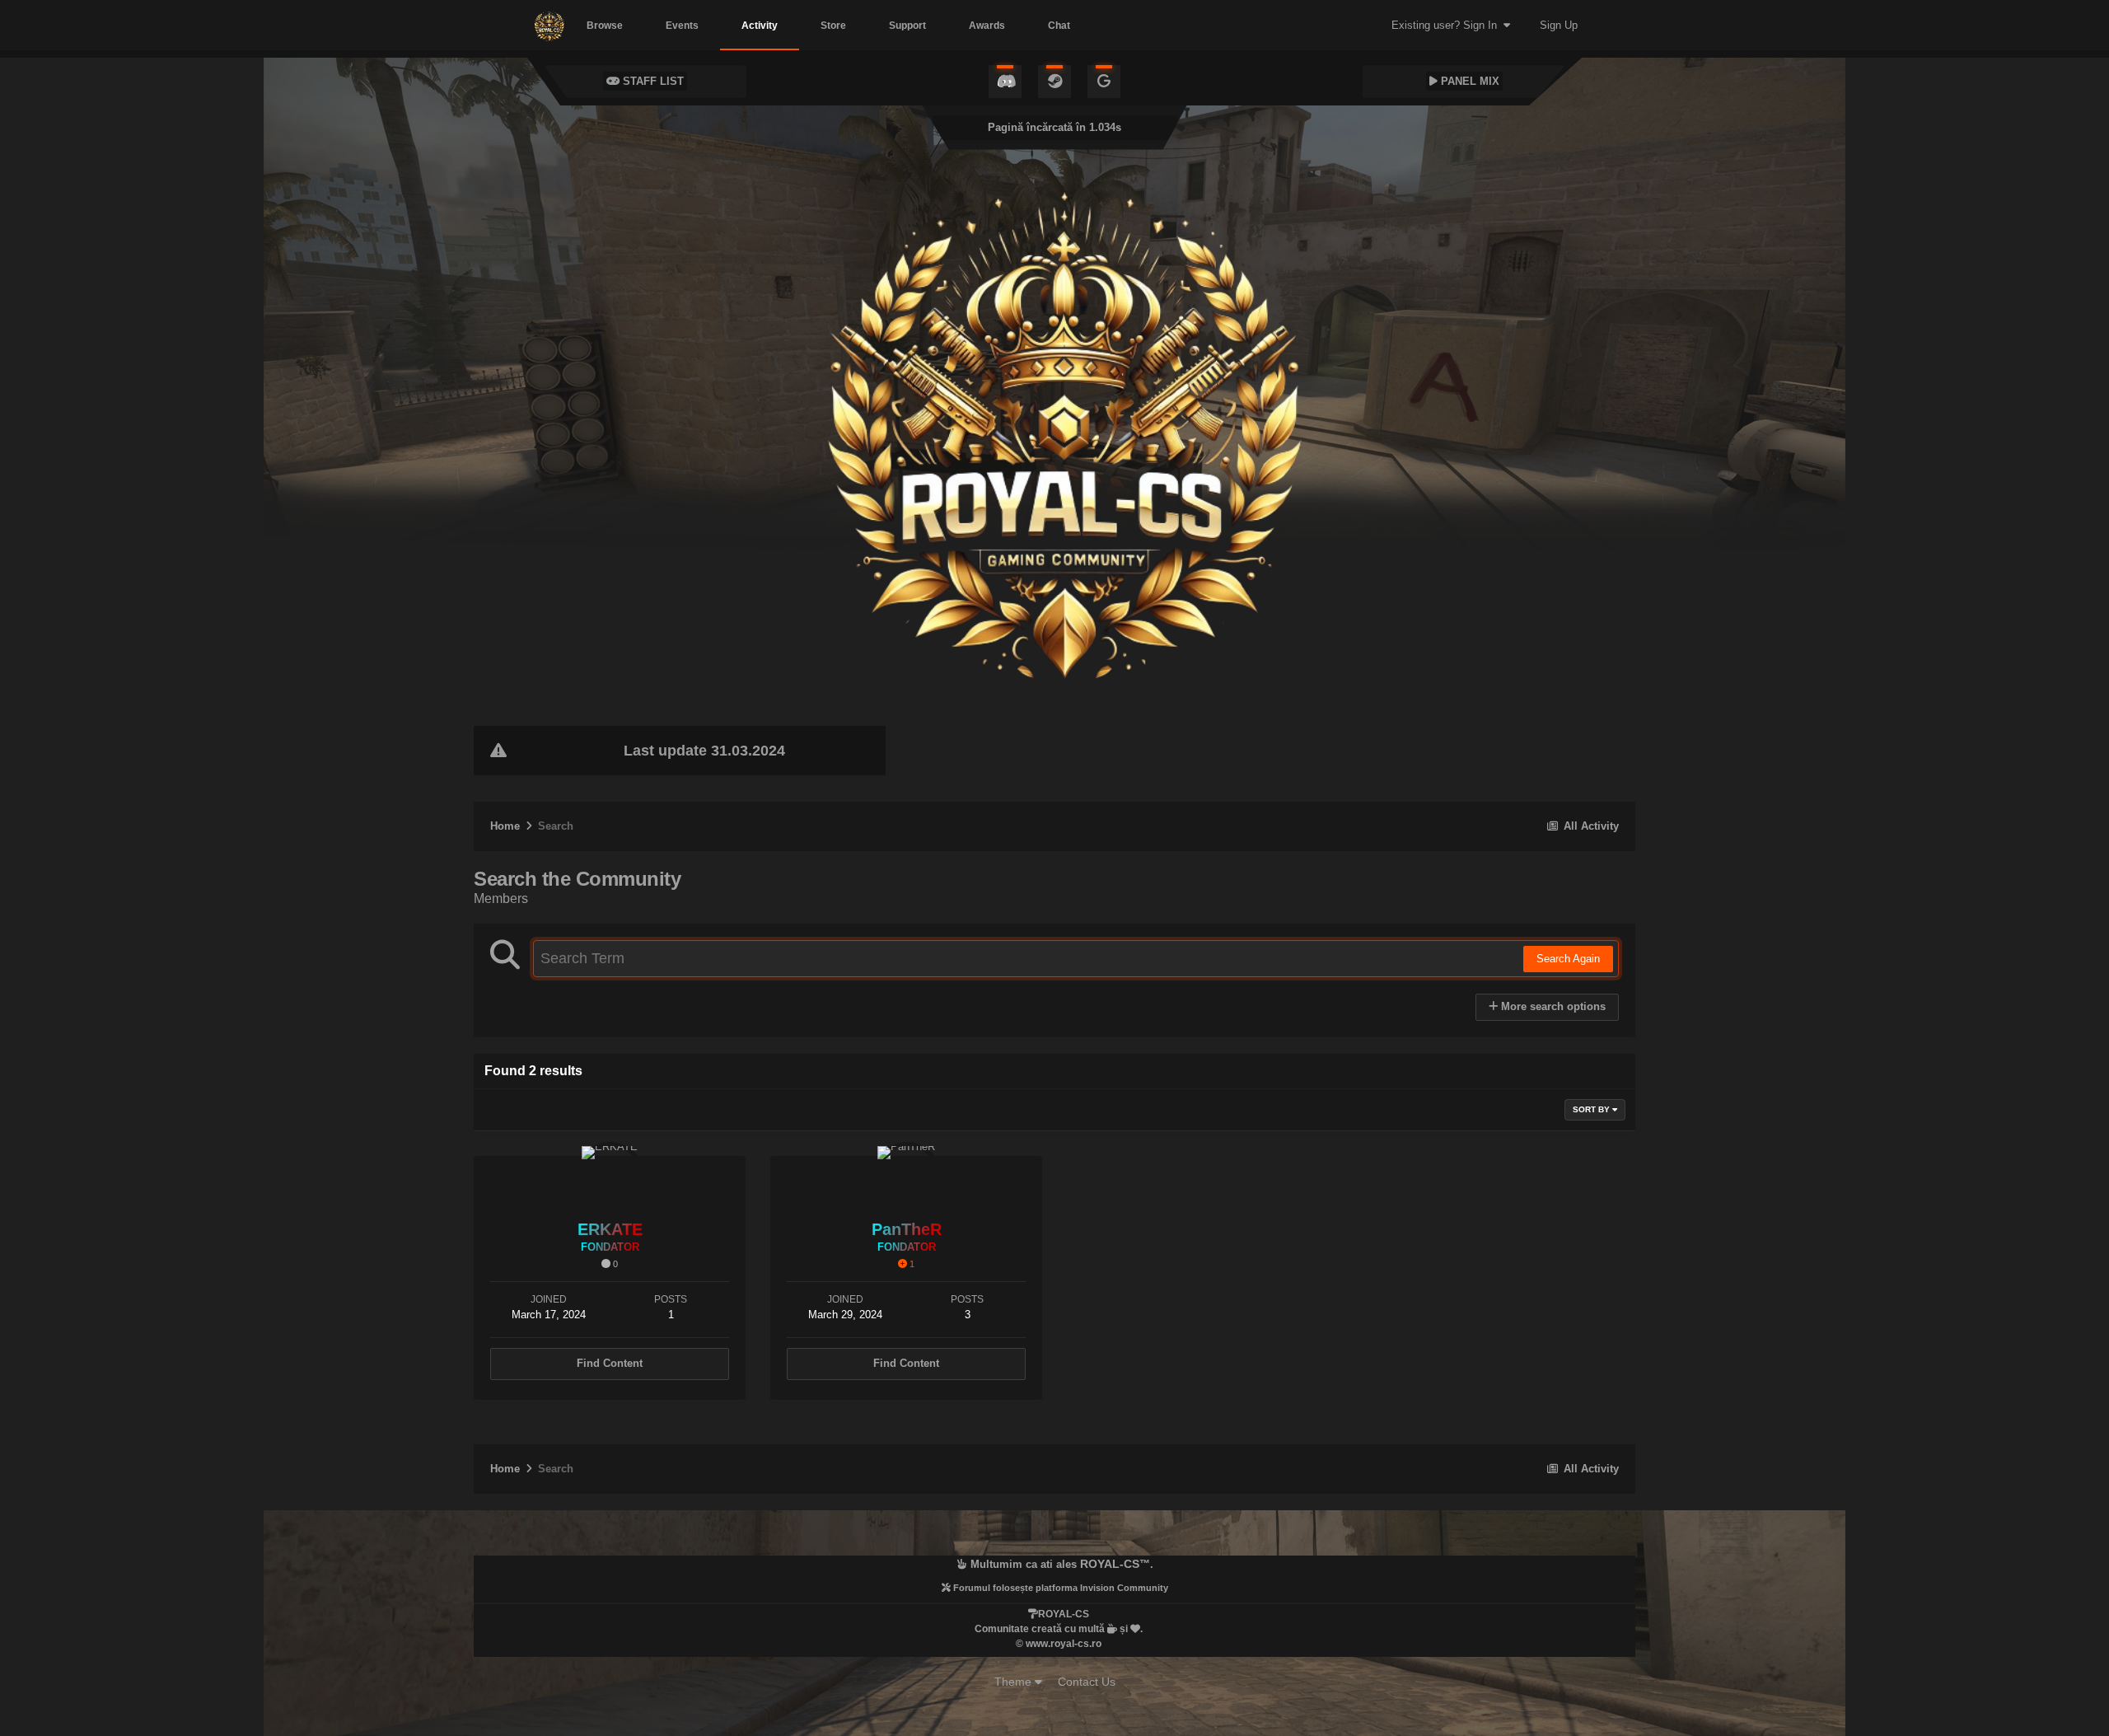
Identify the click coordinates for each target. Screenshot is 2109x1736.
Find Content (610, 1363)
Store (833, 26)
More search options (1552, 1006)
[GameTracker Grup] (1104, 82)
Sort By (1592, 1109)
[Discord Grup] (1005, 82)
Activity (760, 26)
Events (682, 26)
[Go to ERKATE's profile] (610, 1177)
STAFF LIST (652, 81)
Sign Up (1559, 25)
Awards (987, 26)
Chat (1059, 26)
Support (907, 26)
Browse (605, 26)
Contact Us (1087, 1682)
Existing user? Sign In (1447, 25)
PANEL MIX (1468, 81)
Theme (1015, 1682)
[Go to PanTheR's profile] (907, 1177)
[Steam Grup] (1054, 82)
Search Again (1568, 959)
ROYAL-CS (1110, 1564)
